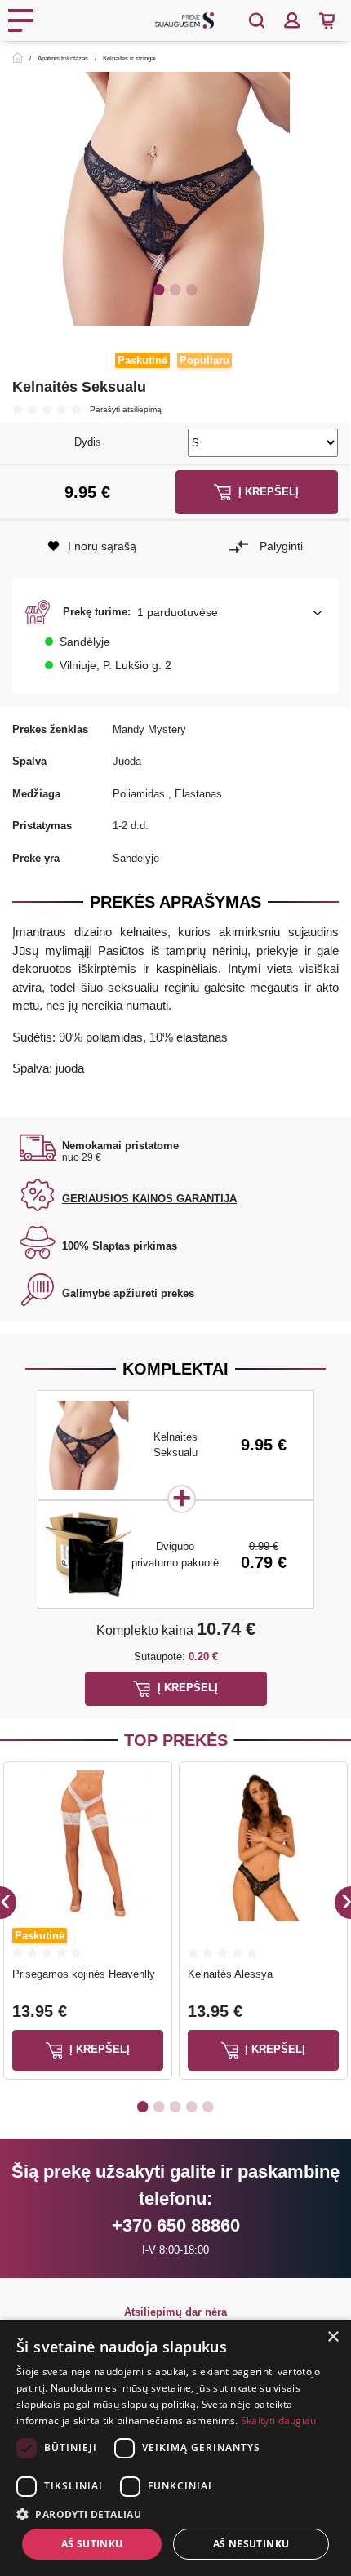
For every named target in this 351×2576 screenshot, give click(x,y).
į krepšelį (98, 2049)
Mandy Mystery (149, 729)
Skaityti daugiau (279, 2421)
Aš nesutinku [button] (251, 2544)
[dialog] (175, 2448)
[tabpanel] (175, 199)
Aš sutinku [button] (92, 2544)
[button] (175, 612)
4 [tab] (192, 2106)
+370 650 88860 (176, 2225)
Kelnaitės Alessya (230, 1974)
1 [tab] (159, 289)
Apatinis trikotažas (63, 58)
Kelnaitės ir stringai (129, 58)
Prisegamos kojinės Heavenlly (84, 1974)
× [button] (333, 2337)
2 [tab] (175, 289)
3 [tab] (192, 289)
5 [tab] (208, 2106)
